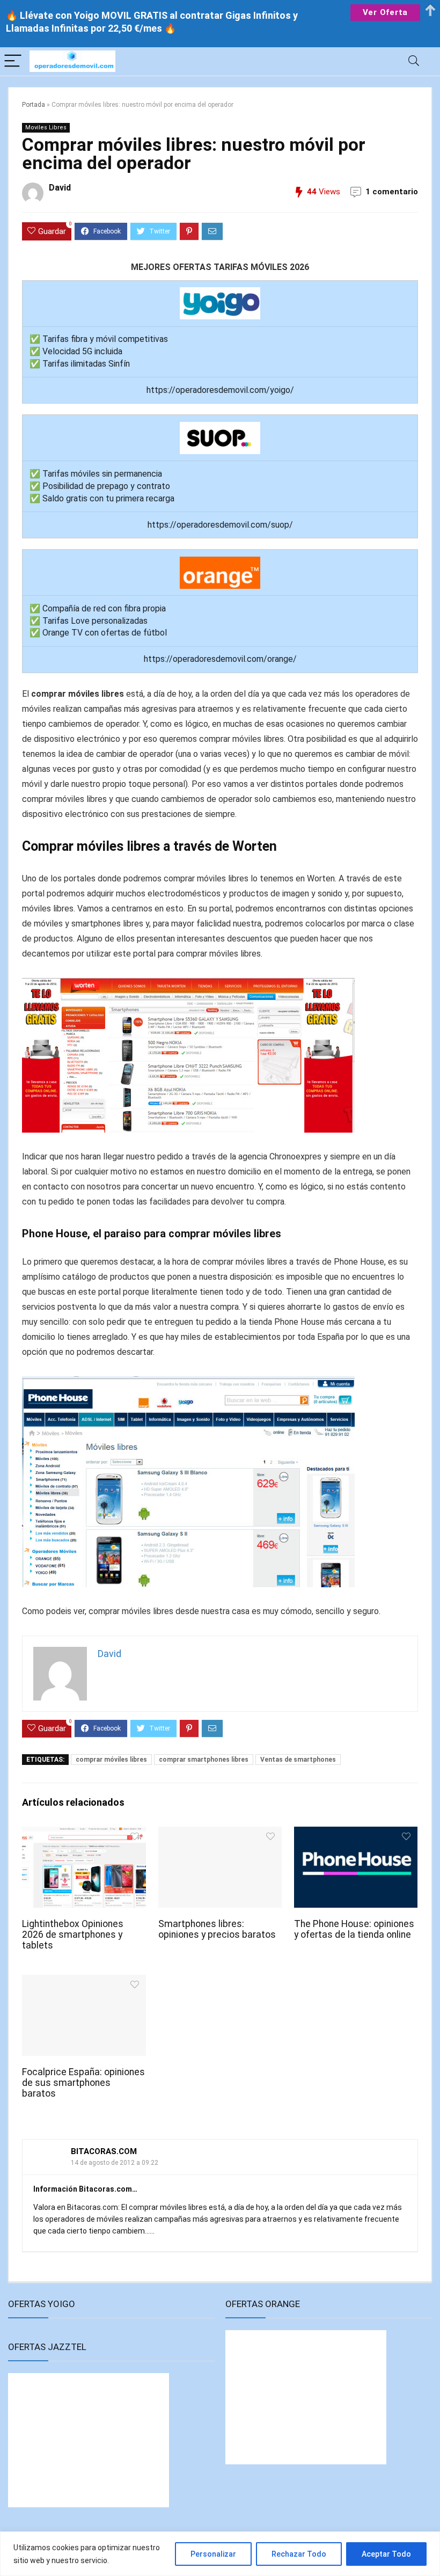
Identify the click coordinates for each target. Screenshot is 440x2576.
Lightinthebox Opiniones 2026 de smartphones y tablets (73, 1935)
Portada (34, 105)
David (60, 188)
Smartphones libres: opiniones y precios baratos (217, 1929)
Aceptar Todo (386, 2554)
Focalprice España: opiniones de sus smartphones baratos (83, 2083)
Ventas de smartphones (298, 1760)
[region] (220, 2554)
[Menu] (13, 61)
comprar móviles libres (111, 1760)
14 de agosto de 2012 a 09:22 (115, 2163)
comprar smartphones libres (204, 1760)
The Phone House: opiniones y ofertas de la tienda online (354, 1929)
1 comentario (392, 192)
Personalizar (213, 2554)
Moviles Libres (46, 127)
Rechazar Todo (299, 2554)
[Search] (414, 61)
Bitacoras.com (104, 2151)
